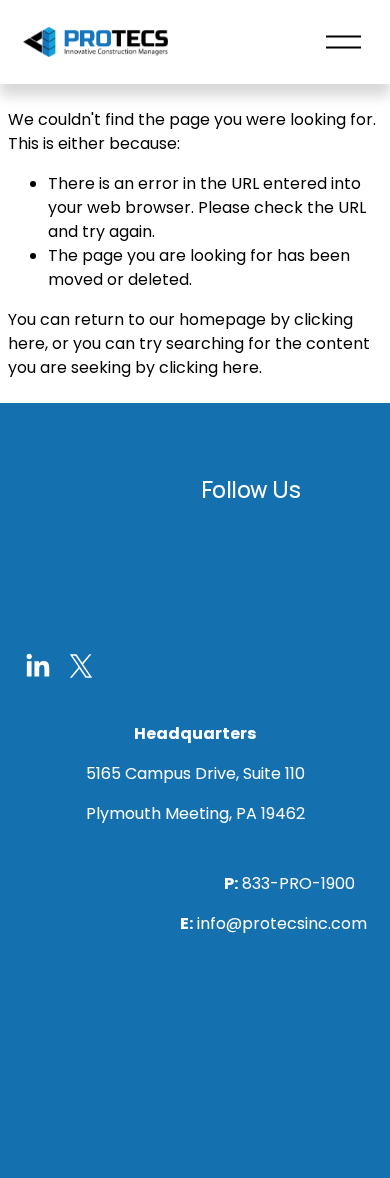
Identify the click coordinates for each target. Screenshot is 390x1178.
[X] (81, 666)
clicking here (209, 367)
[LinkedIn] (37, 666)
